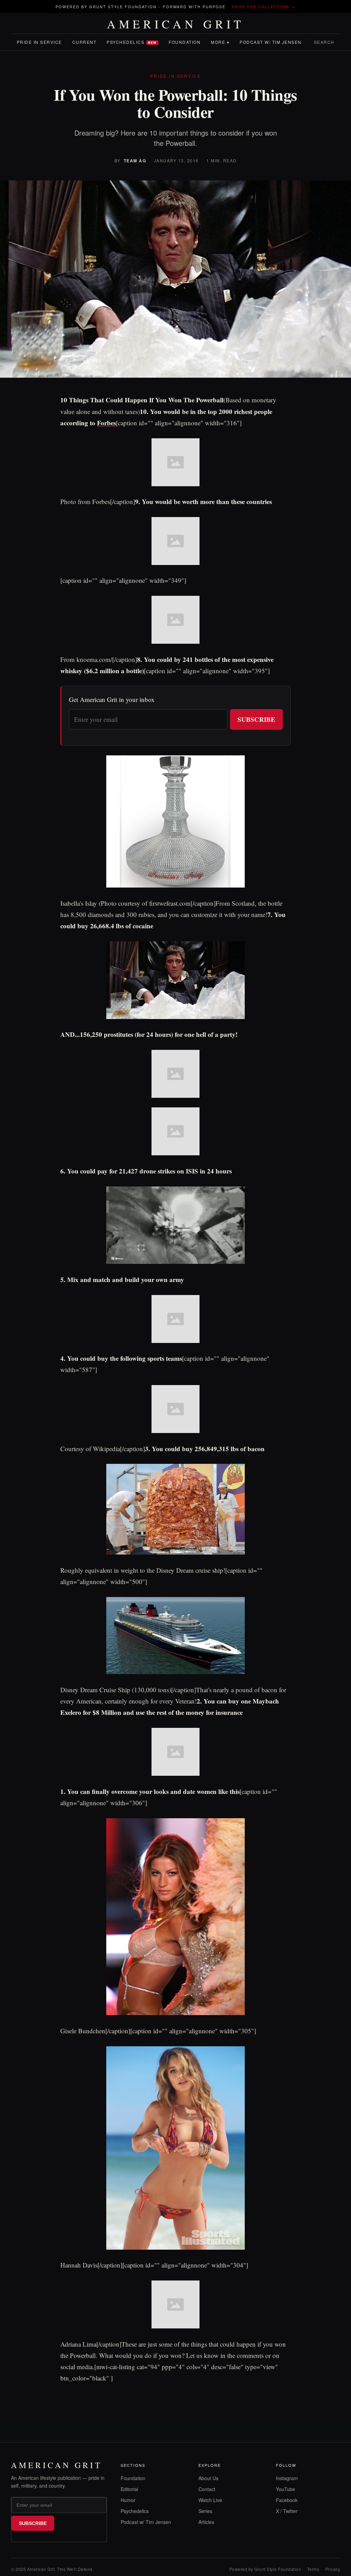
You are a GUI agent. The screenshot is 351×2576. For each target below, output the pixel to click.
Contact (207, 2489)
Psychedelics (132, 42)
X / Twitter (287, 2511)
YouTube (286, 2489)
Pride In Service (39, 42)
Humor (128, 2500)
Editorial (129, 2489)
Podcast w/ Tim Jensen (271, 42)
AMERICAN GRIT (176, 24)
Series (205, 2511)
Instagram (287, 2478)
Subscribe (256, 719)
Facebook (287, 2500)
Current (84, 42)
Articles (206, 2522)
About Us (208, 2478)
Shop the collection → (264, 7)
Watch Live (210, 2500)
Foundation (185, 42)
